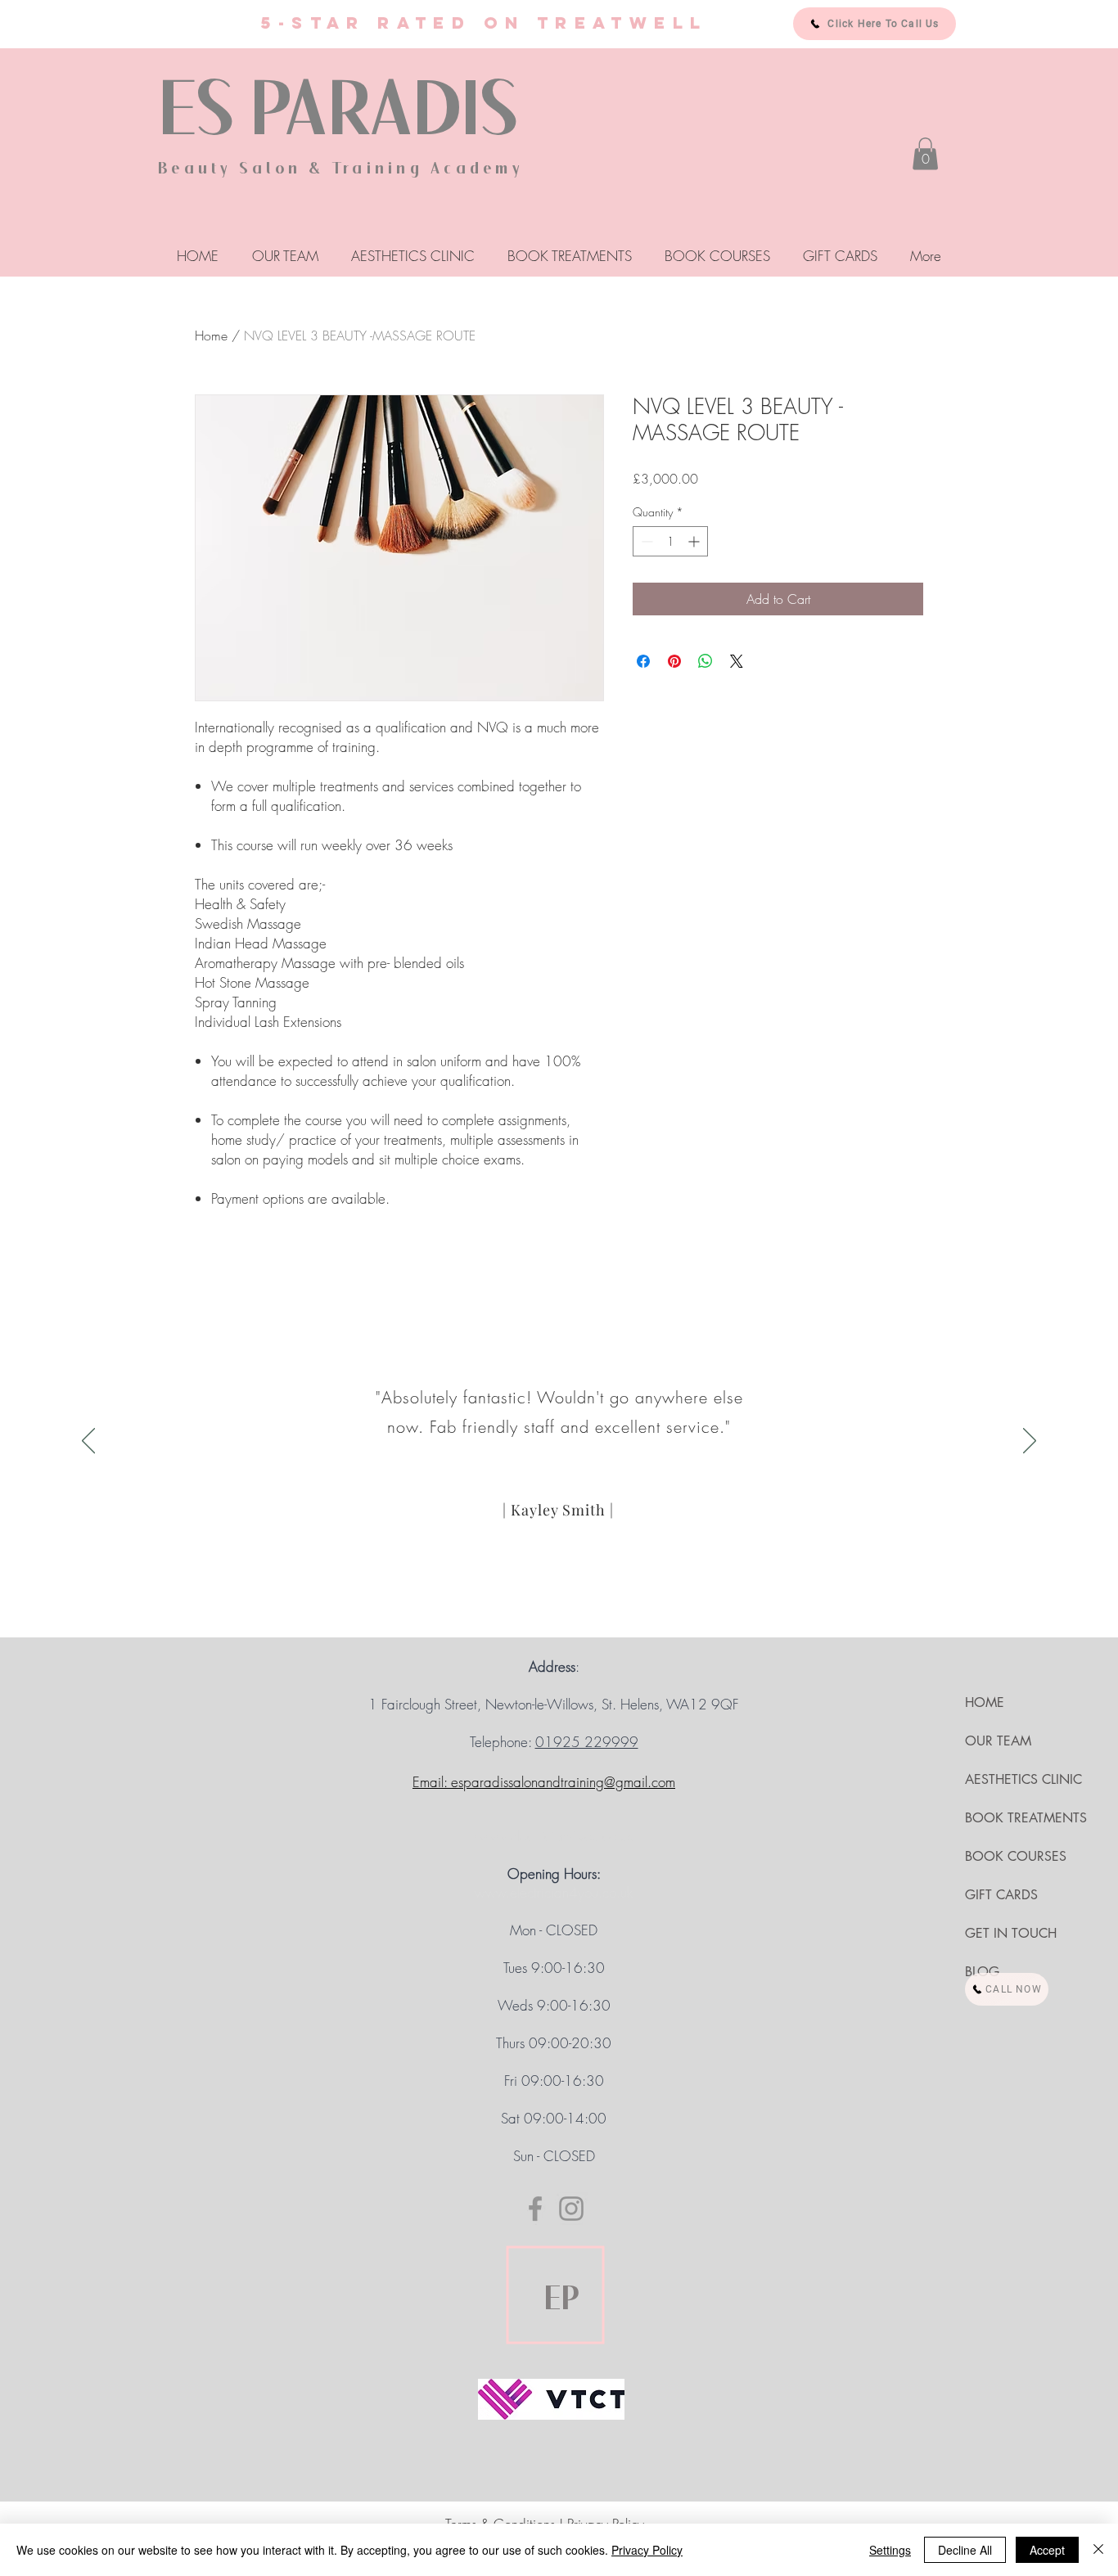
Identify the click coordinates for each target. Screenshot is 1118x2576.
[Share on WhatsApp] (706, 661)
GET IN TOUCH (1011, 1933)
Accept (1047, 2550)
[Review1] (543, 1605)
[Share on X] (737, 661)
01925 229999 (587, 1742)
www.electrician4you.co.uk (554, 1836)
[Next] (1030, 1442)
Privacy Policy (647, 2550)
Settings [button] (890, 2550)
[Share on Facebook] (643, 661)
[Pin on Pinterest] (674, 661)
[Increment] (695, 541)
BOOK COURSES (1016, 1856)
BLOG (982, 1972)
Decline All (965, 2550)
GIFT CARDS (1001, 1895)
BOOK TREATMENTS (1026, 1818)
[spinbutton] (670, 541)
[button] (925, 153)
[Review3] (575, 1605)
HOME (985, 1702)
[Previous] (88, 1442)
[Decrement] (645, 541)
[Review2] (559, 1605)
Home (211, 336)
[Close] (1098, 2550)
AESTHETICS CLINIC (1023, 1779)
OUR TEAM (998, 1741)
